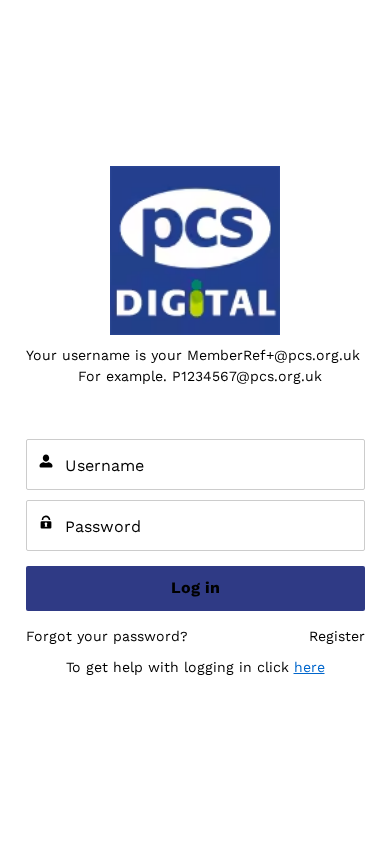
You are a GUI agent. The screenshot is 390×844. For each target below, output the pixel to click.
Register (337, 636)
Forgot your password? (107, 636)
